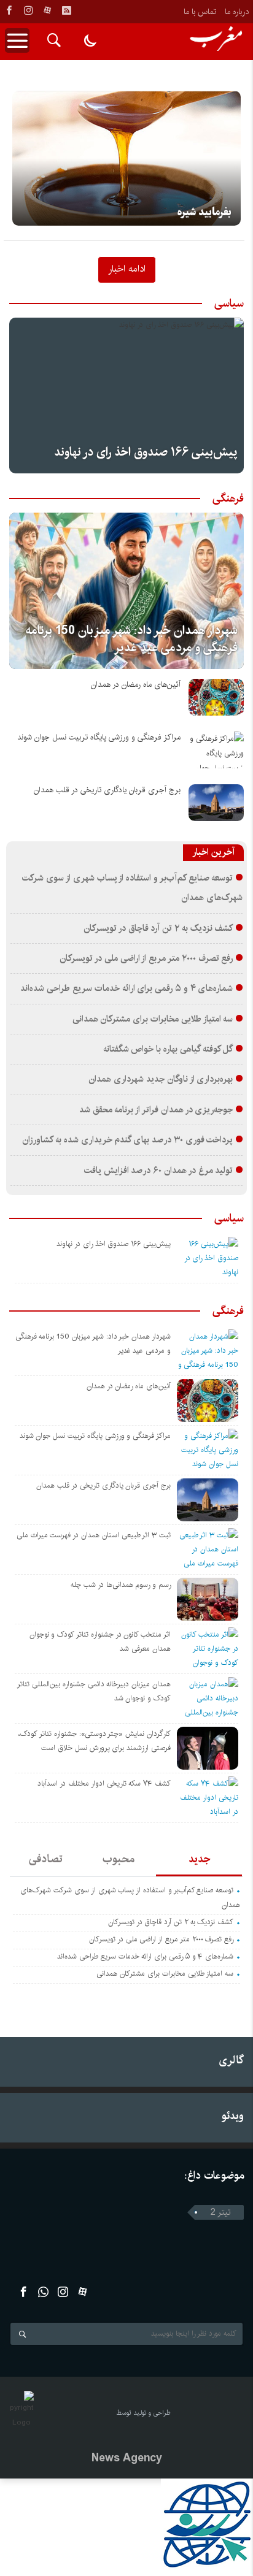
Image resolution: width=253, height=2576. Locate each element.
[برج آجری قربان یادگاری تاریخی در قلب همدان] (216, 803)
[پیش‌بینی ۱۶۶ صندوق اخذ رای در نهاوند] (126, 396)
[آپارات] (47, 10)
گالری (231, 2060)
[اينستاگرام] (28, 10)
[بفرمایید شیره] (126, 158)
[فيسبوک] (9, 10)
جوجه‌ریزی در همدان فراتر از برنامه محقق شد (156, 1110)
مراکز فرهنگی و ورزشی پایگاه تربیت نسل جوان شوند (99, 737)
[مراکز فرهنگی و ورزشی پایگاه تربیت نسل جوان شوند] (216, 750)
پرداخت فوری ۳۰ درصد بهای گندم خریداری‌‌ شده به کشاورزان (127, 1140)
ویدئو (233, 2116)
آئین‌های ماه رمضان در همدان (136, 685)
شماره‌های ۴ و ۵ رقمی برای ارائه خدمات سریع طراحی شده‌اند (126, 988)
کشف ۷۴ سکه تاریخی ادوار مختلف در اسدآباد (104, 1783)
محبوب (119, 1859)
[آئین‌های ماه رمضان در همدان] (216, 697)
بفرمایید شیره (204, 212)
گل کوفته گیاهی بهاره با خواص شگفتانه (168, 1049)
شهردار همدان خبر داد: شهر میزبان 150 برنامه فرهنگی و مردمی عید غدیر (132, 639)
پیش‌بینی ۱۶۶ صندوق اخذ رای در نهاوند (146, 452)
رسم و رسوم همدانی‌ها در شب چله (121, 1585)
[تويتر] (43, 2292)
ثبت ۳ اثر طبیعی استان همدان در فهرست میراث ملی (94, 1535)
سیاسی (229, 304)
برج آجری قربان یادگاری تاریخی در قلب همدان (107, 790)
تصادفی (46, 1859)
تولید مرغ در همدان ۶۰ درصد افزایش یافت (159, 1171)
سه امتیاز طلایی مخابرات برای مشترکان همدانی (153, 1019)
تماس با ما (200, 12)
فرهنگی (228, 499)
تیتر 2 (221, 2212)
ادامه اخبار (127, 269)
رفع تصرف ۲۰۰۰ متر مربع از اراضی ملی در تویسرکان (146, 958)
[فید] (66, 10)
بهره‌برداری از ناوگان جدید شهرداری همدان (161, 1079)
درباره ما (237, 12)
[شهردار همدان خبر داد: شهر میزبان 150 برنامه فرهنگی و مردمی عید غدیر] (126, 591)
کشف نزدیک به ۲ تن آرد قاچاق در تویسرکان (158, 928)
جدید (199, 1859)
